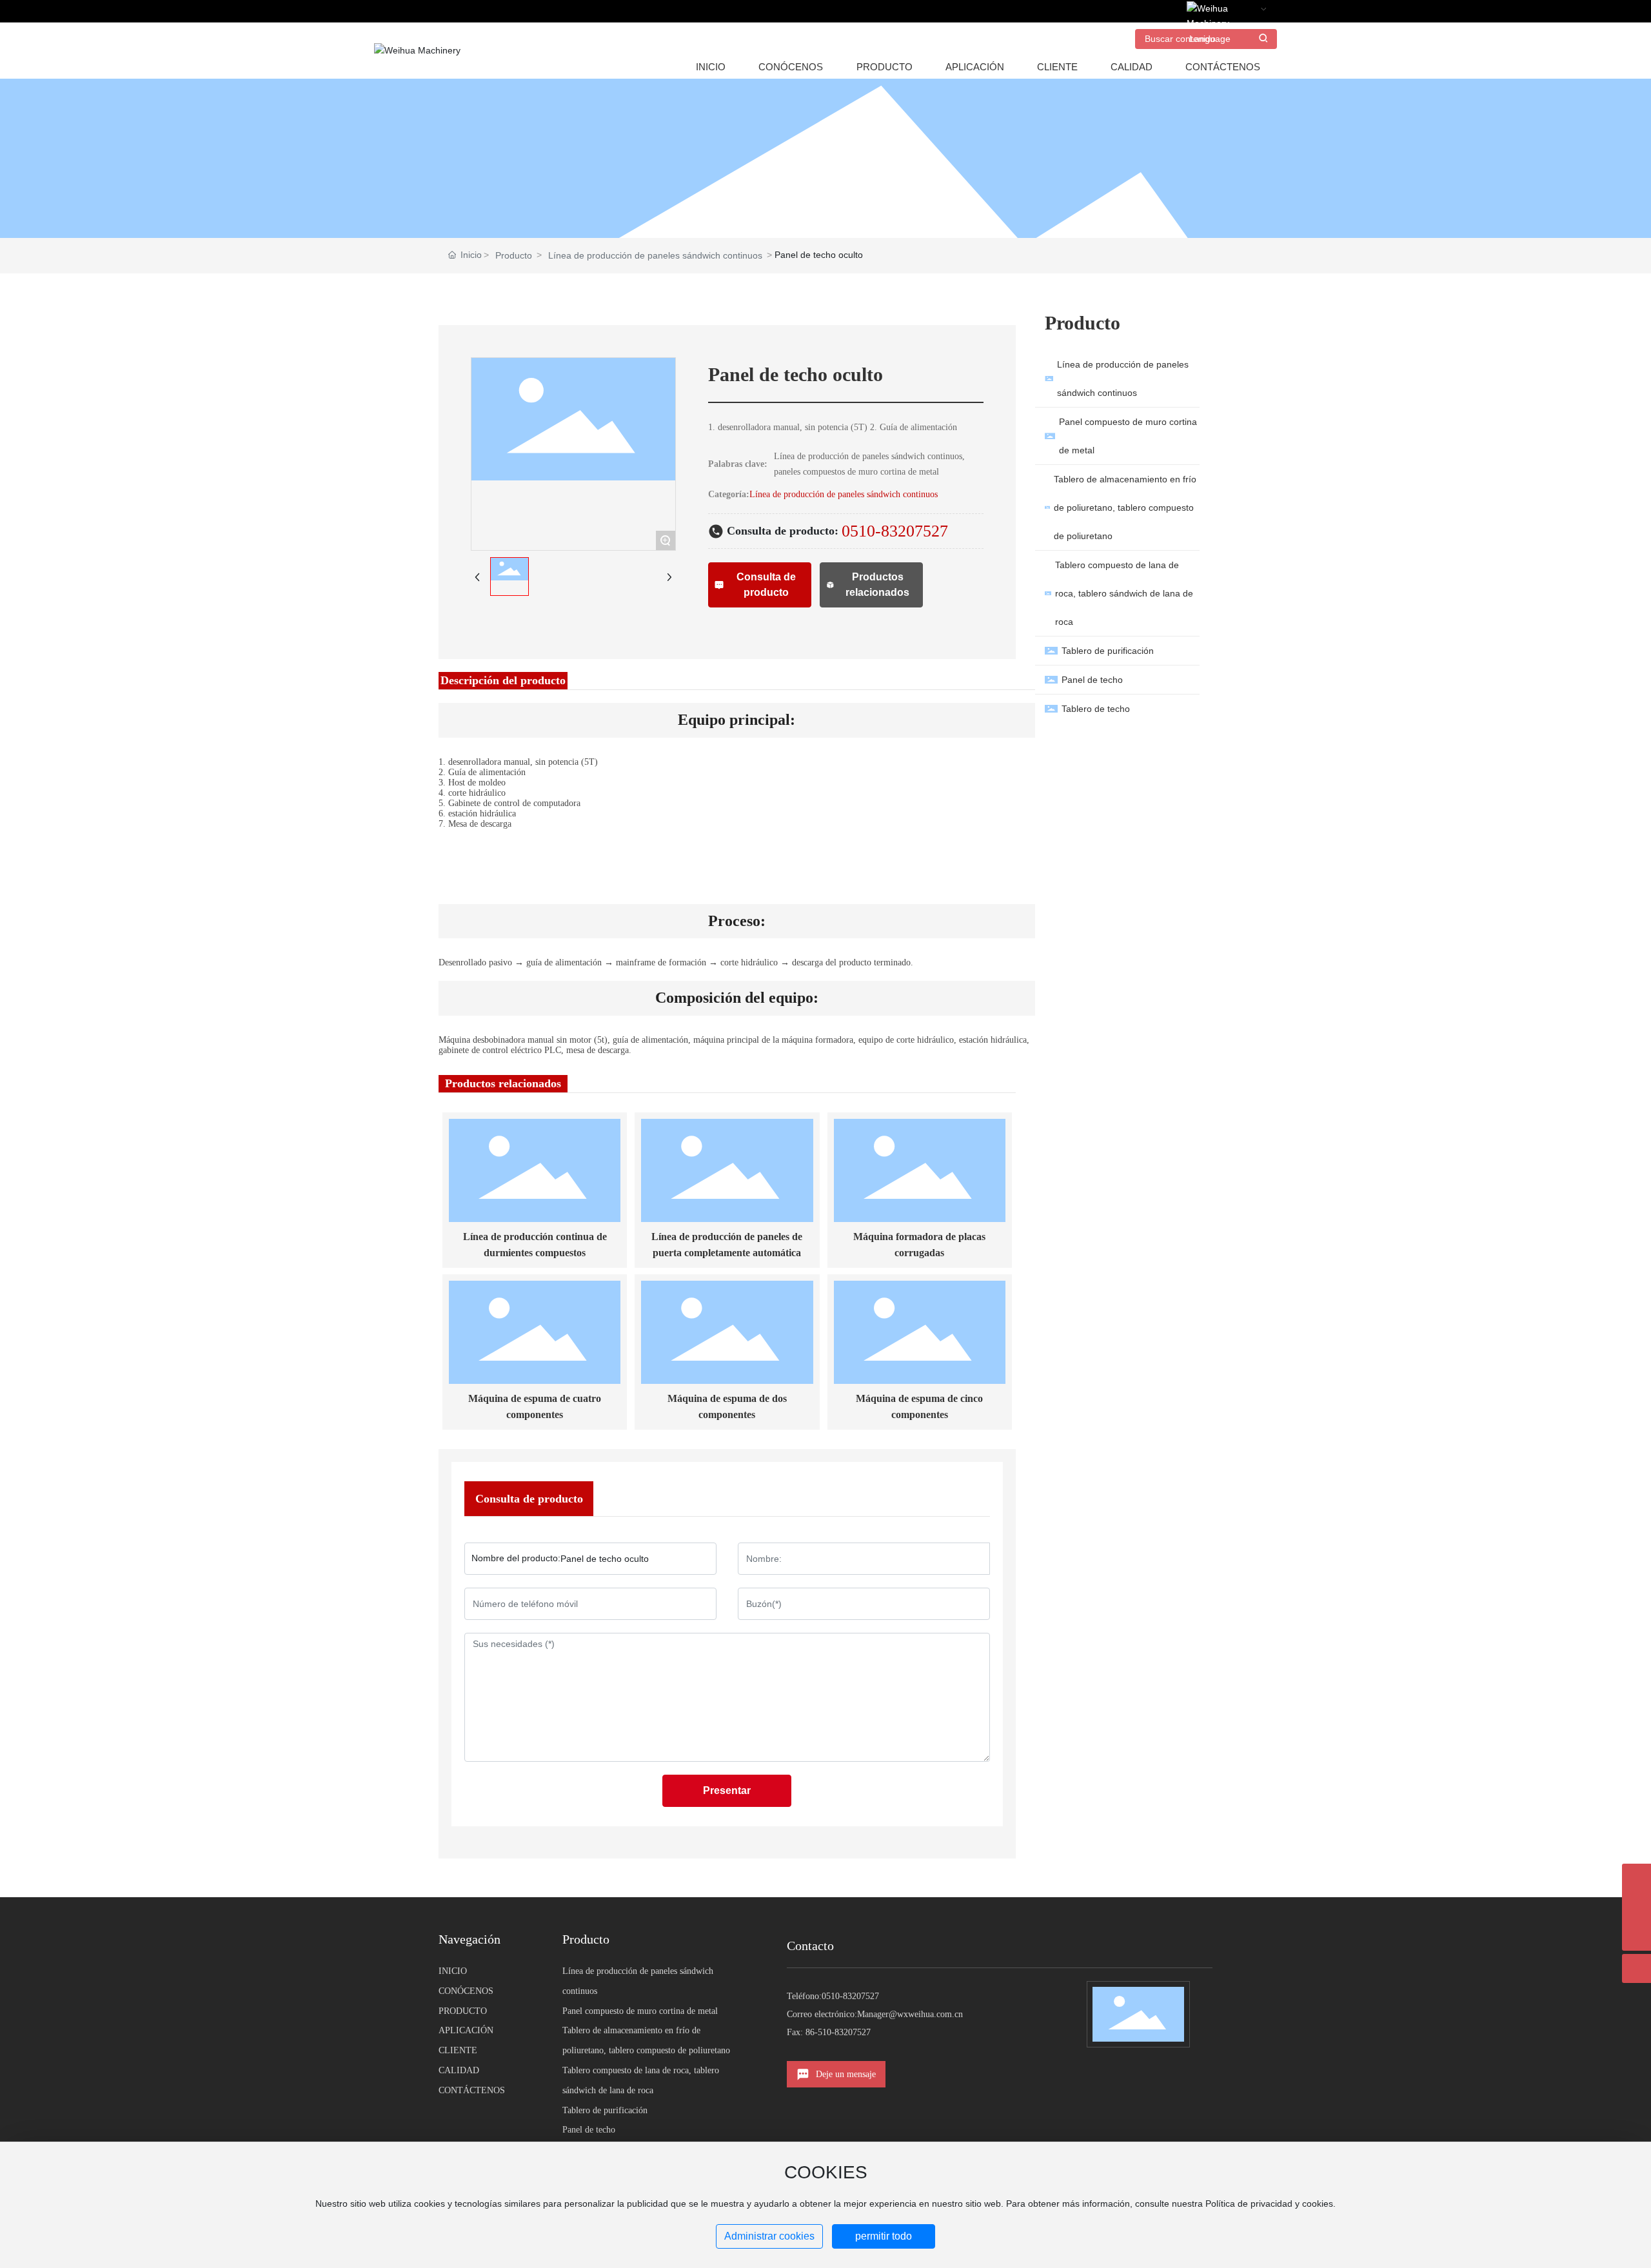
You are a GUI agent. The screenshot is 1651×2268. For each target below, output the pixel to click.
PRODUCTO (463, 2011)
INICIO (453, 1971)
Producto (514, 255)
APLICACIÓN (466, 2030)
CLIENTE (458, 2050)
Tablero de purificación (605, 2110)
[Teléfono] (1636, 1907)
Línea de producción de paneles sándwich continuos (655, 255)
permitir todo (884, 2236)
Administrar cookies (769, 2236)
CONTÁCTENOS (472, 2090)
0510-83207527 (895, 531)
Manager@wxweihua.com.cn (910, 2014)
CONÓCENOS (466, 1991)
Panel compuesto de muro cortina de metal (640, 2011)
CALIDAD (459, 2070)
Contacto (810, 1946)
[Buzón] (1636, 1878)
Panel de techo (589, 2130)
